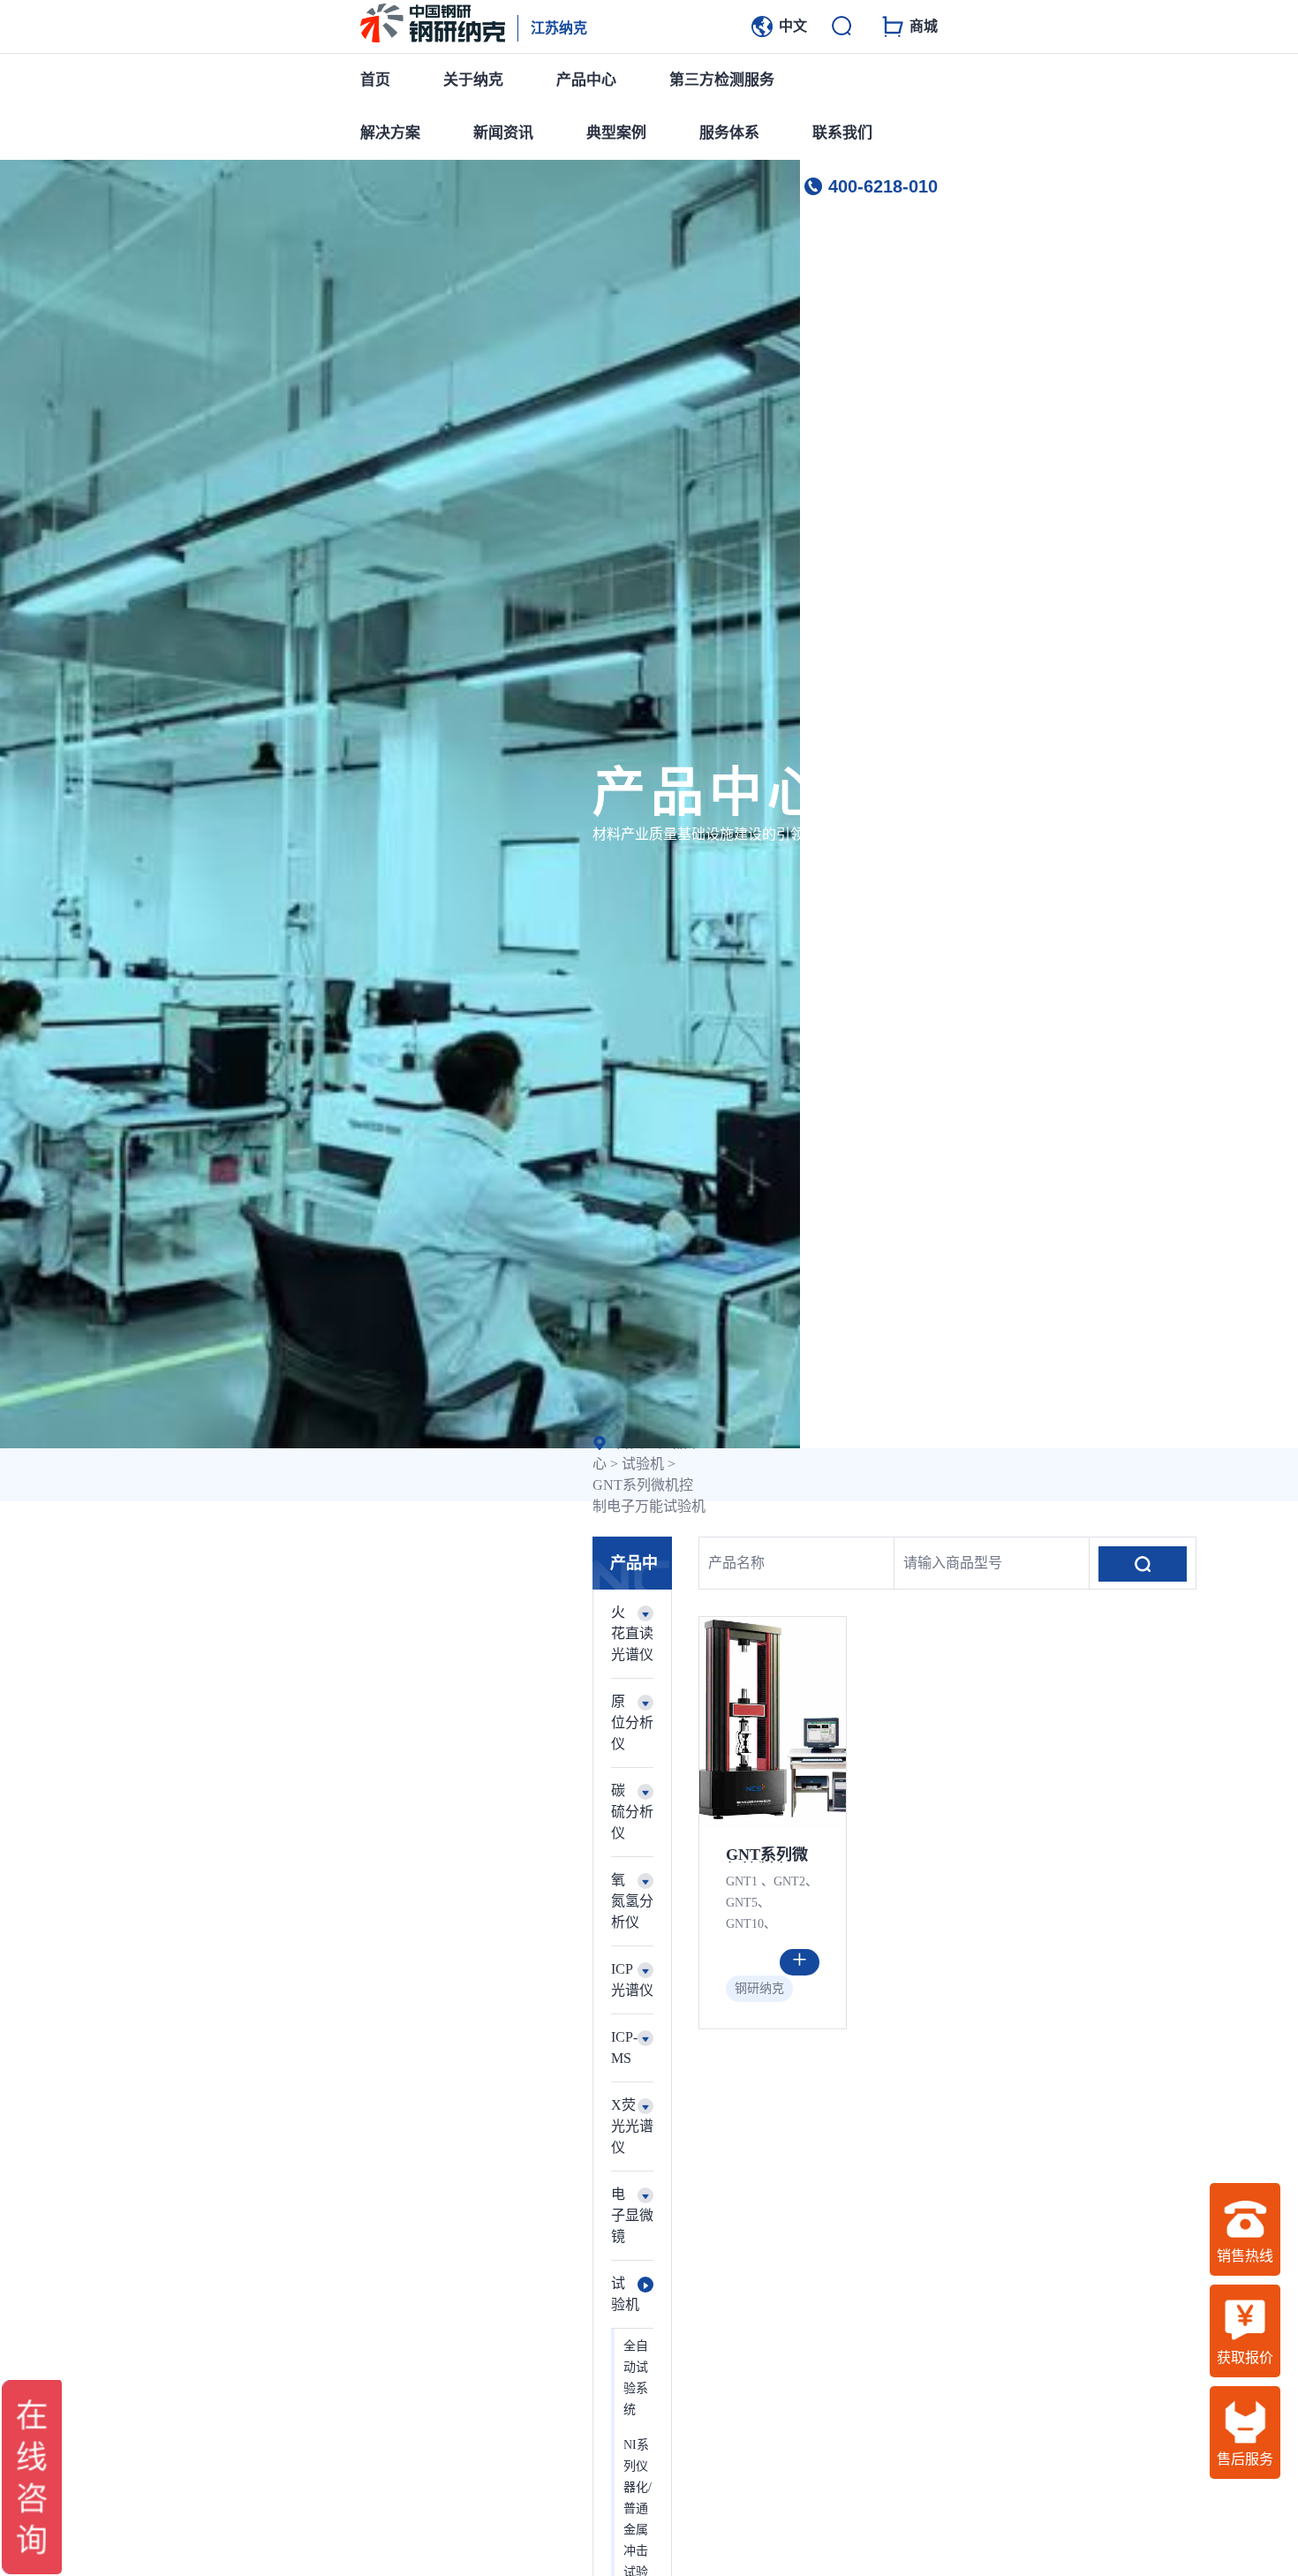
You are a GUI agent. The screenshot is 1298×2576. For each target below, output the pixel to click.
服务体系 (729, 133)
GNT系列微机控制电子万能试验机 (767, 1855)
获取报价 (1245, 2357)
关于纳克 (473, 80)
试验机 (643, 1464)
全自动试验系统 (636, 2378)
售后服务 (1245, 2459)
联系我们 (842, 133)
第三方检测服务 (722, 80)
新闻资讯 (503, 133)
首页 (375, 80)
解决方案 (390, 133)
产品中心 (586, 80)
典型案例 (616, 133)
